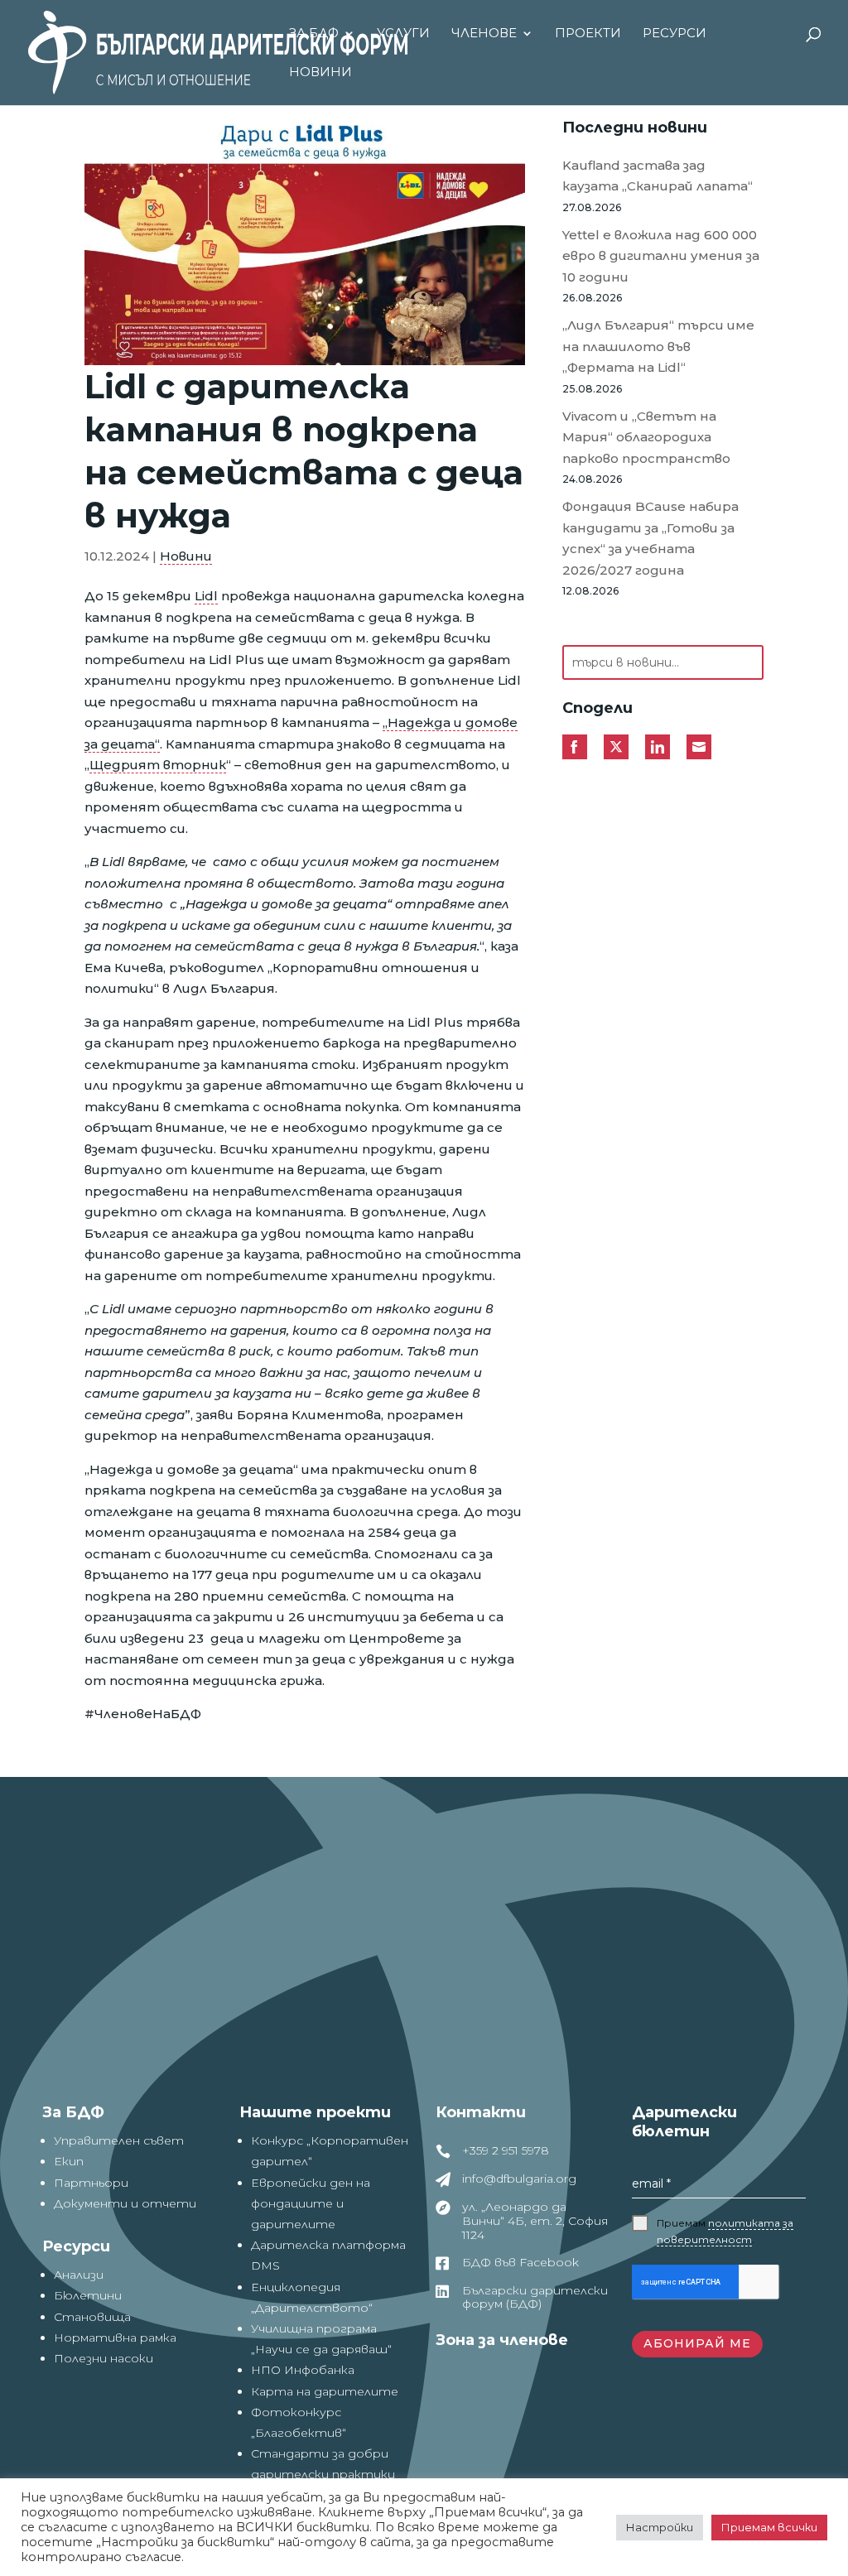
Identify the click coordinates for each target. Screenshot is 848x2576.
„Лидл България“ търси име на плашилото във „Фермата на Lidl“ (658, 346)
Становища (92, 2317)
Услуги (403, 34)
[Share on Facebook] (575, 747)
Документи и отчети (125, 2203)
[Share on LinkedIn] (658, 747)
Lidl (206, 596)
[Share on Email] (699, 747)
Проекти (588, 34)
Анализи (79, 2275)
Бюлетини (88, 2295)
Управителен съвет (119, 2140)
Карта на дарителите (325, 2391)
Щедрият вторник (158, 765)
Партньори (91, 2183)
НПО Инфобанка (303, 2370)
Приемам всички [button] (769, 2527)
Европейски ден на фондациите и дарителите (311, 2203)
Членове (484, 34)
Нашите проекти (315, 2112)
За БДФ (314, 34)
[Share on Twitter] (616, 747)
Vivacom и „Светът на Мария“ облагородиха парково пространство (646, 437)
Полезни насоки (104, 2358)
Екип (69, 2161)
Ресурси (675, 34)
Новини (320, 73)
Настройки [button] (660, 2527)
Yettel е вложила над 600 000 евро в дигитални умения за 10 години (661, 256)
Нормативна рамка (115, 2338)
